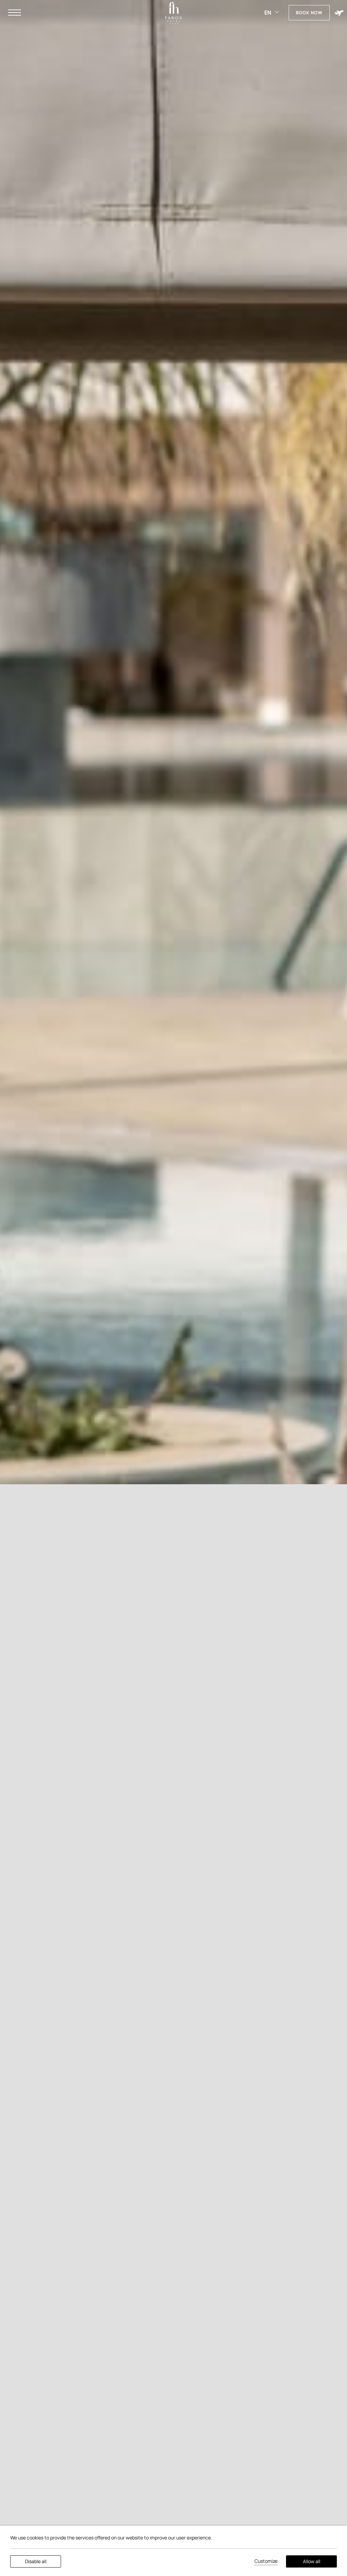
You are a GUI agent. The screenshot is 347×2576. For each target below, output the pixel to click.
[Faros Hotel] (173, 13)
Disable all (36, 2561)
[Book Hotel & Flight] (339, 13)
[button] (15, 13)
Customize (266, 2561)
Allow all (312, 2561)
